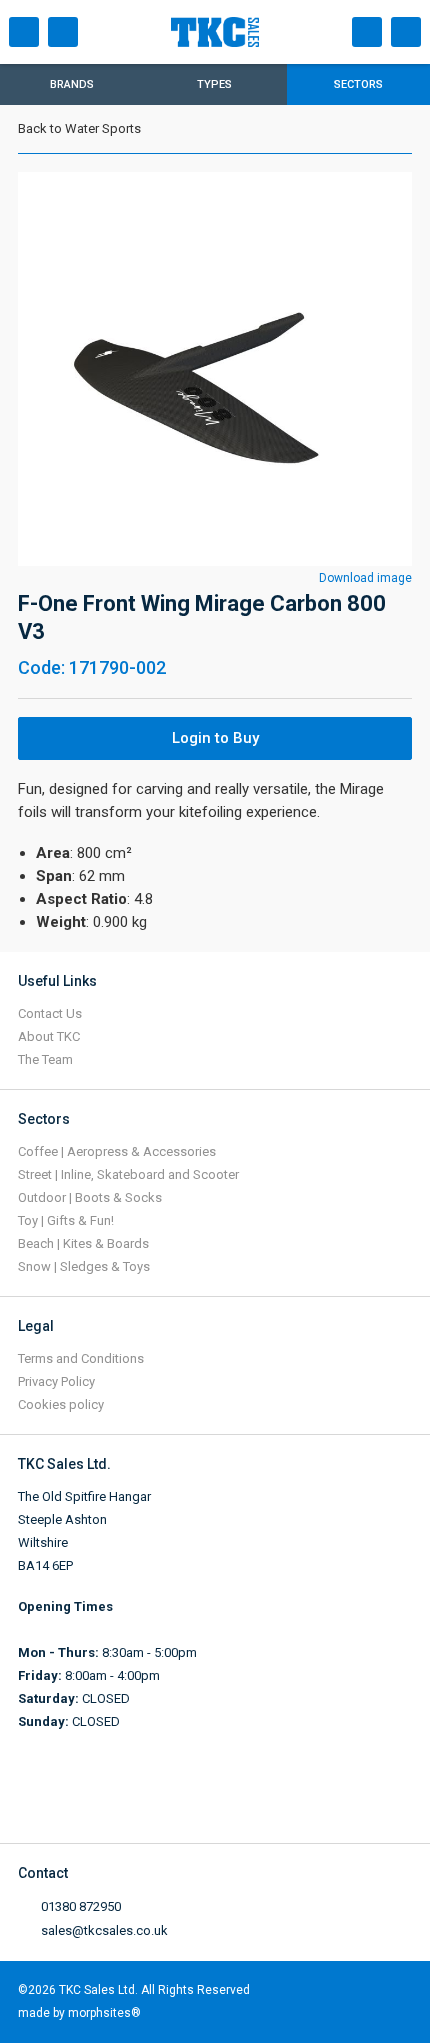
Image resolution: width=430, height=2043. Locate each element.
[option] (215, 369)
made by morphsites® (79, 2013)
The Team (45, 1059)
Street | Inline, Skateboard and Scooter (128, 1174)
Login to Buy (215, 738)
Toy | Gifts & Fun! (66, 1220)
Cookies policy (61, 1404)
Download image (365, 578)
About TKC (49, 1036)
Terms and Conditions (81, 1358)
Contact (367, 32)
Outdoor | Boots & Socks (90, 1197)
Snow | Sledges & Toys (84, 1266)
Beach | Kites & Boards (83, 1243)
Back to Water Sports (79, 128)
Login (406, 32)
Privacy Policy (56, 1381)
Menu (24, 32)
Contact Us (50, 1013)
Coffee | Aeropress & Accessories (117, 1151)
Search (63, 32)
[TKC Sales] (238, 32)
